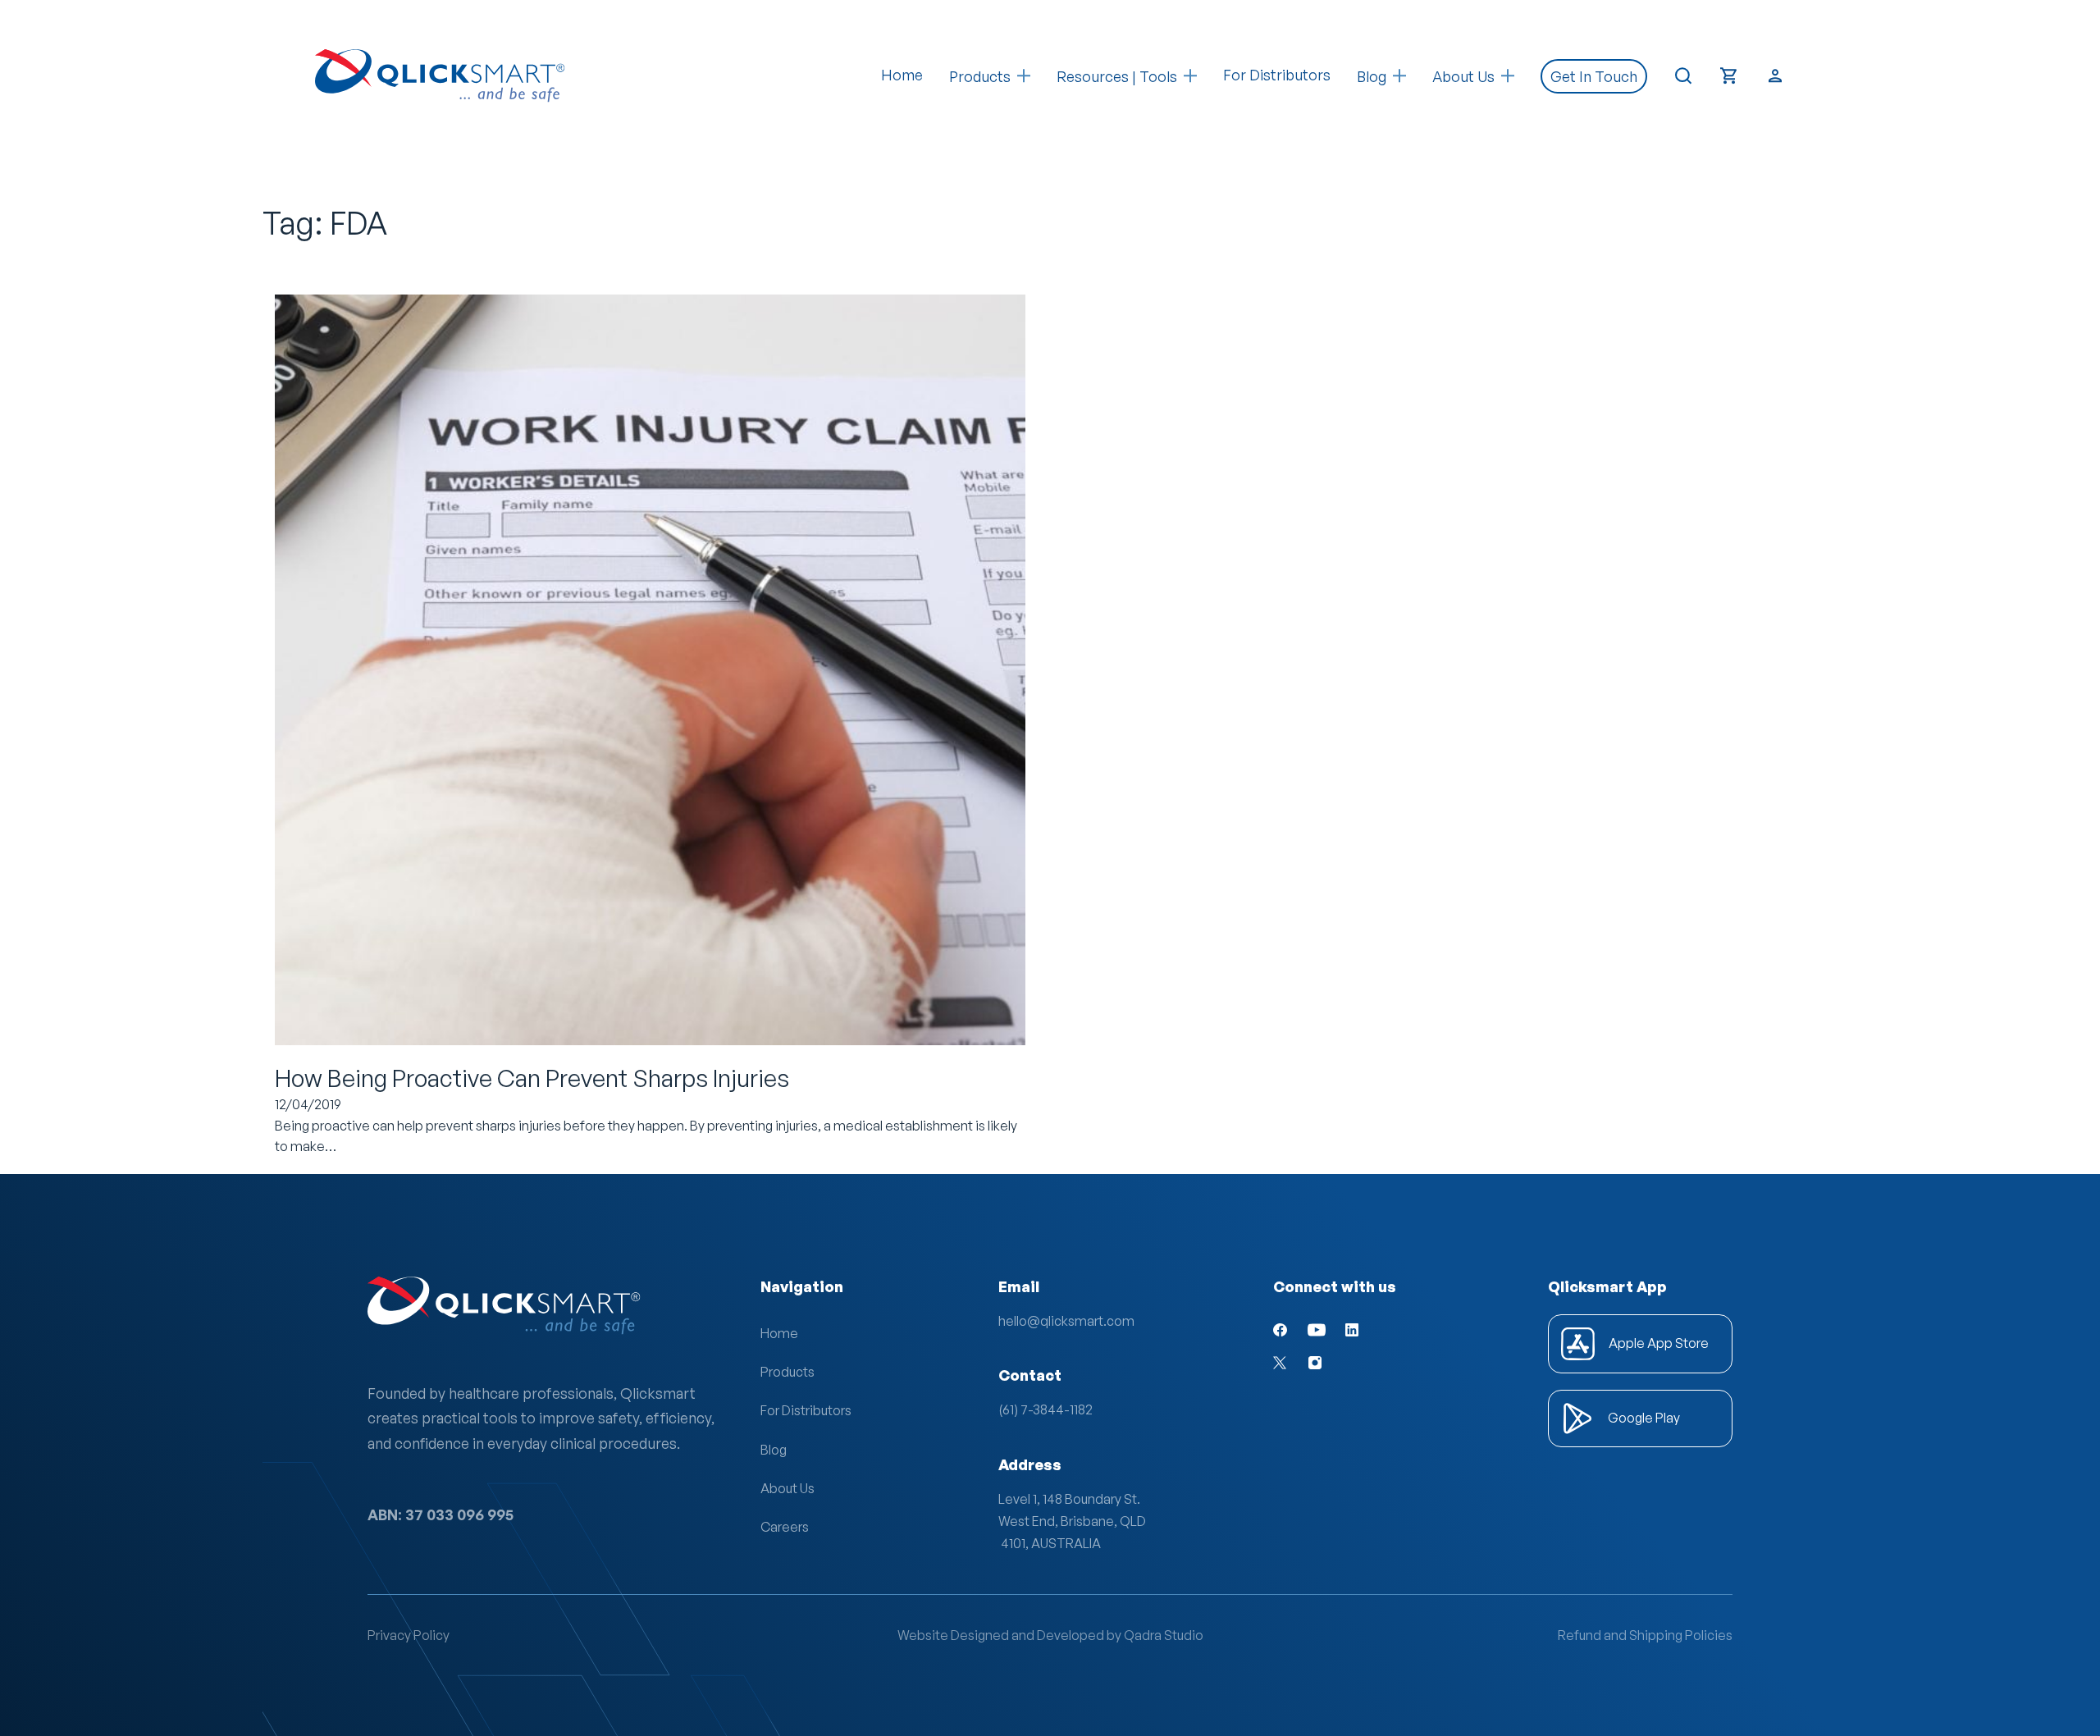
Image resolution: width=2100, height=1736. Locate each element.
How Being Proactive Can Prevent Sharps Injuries (532, 1078)
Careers (785, 1527)
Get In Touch (1594, 76)
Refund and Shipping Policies (1645, 1635)
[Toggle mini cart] (1729, 76)
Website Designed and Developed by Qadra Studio (1050, 1635)
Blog (774, 1450)
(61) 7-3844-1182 (1045, 1409)
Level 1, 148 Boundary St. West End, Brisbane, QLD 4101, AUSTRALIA (1072, 1521)
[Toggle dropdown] (1024, 76)
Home (902, 75)
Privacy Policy (409, 1635)
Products (980, 76)
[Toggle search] (1683, 76)
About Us (787, 1488)
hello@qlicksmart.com (1066, 1321)
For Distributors (1277, 75)
